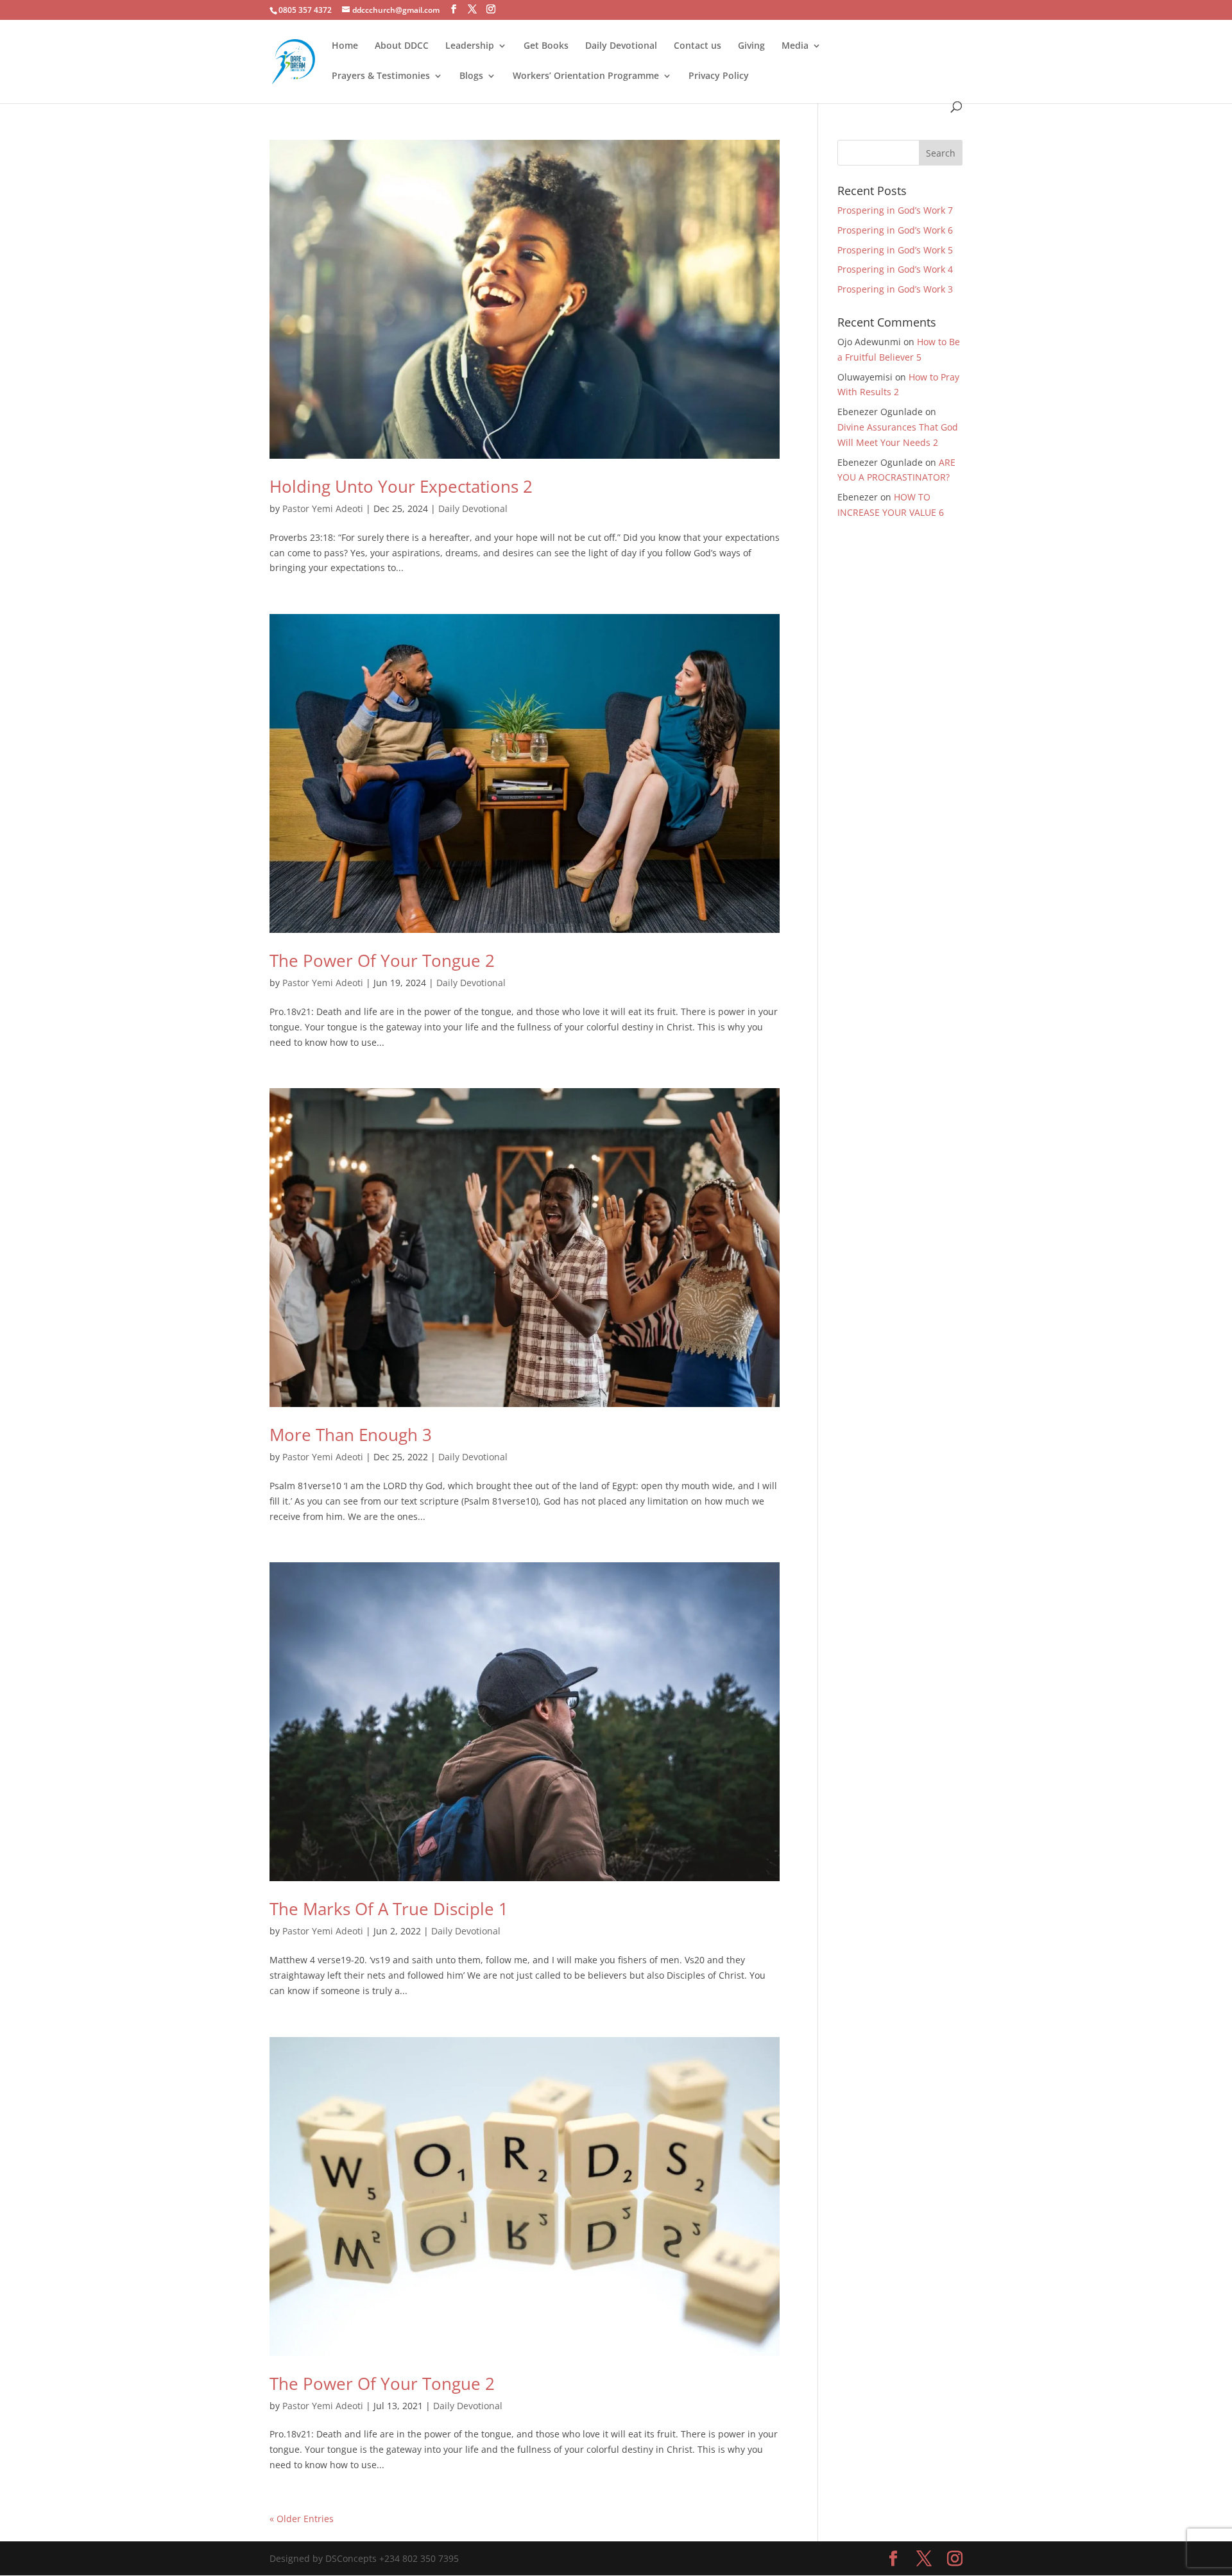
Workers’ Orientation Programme (586, 76)
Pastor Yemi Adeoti (323, 508)
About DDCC (402, 46)
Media (795, 46)
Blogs (471, 76)
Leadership (470, 46)
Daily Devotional (621, 46)
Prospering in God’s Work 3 (895, 289)
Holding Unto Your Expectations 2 (401, 486)
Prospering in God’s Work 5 (895, 250)
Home (345, 46)
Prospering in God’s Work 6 (895, 230)
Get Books (546, 46)
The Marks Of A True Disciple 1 (389, 1909)
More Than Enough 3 (351, 1435)
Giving (751, 46)
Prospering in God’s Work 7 (895, 210)
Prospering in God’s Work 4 (895, 269)
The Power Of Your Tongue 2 (382, 960)
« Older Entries (302, 2519)
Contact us (697, 46)
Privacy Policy (719, 76)
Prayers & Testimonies (381, 76)
